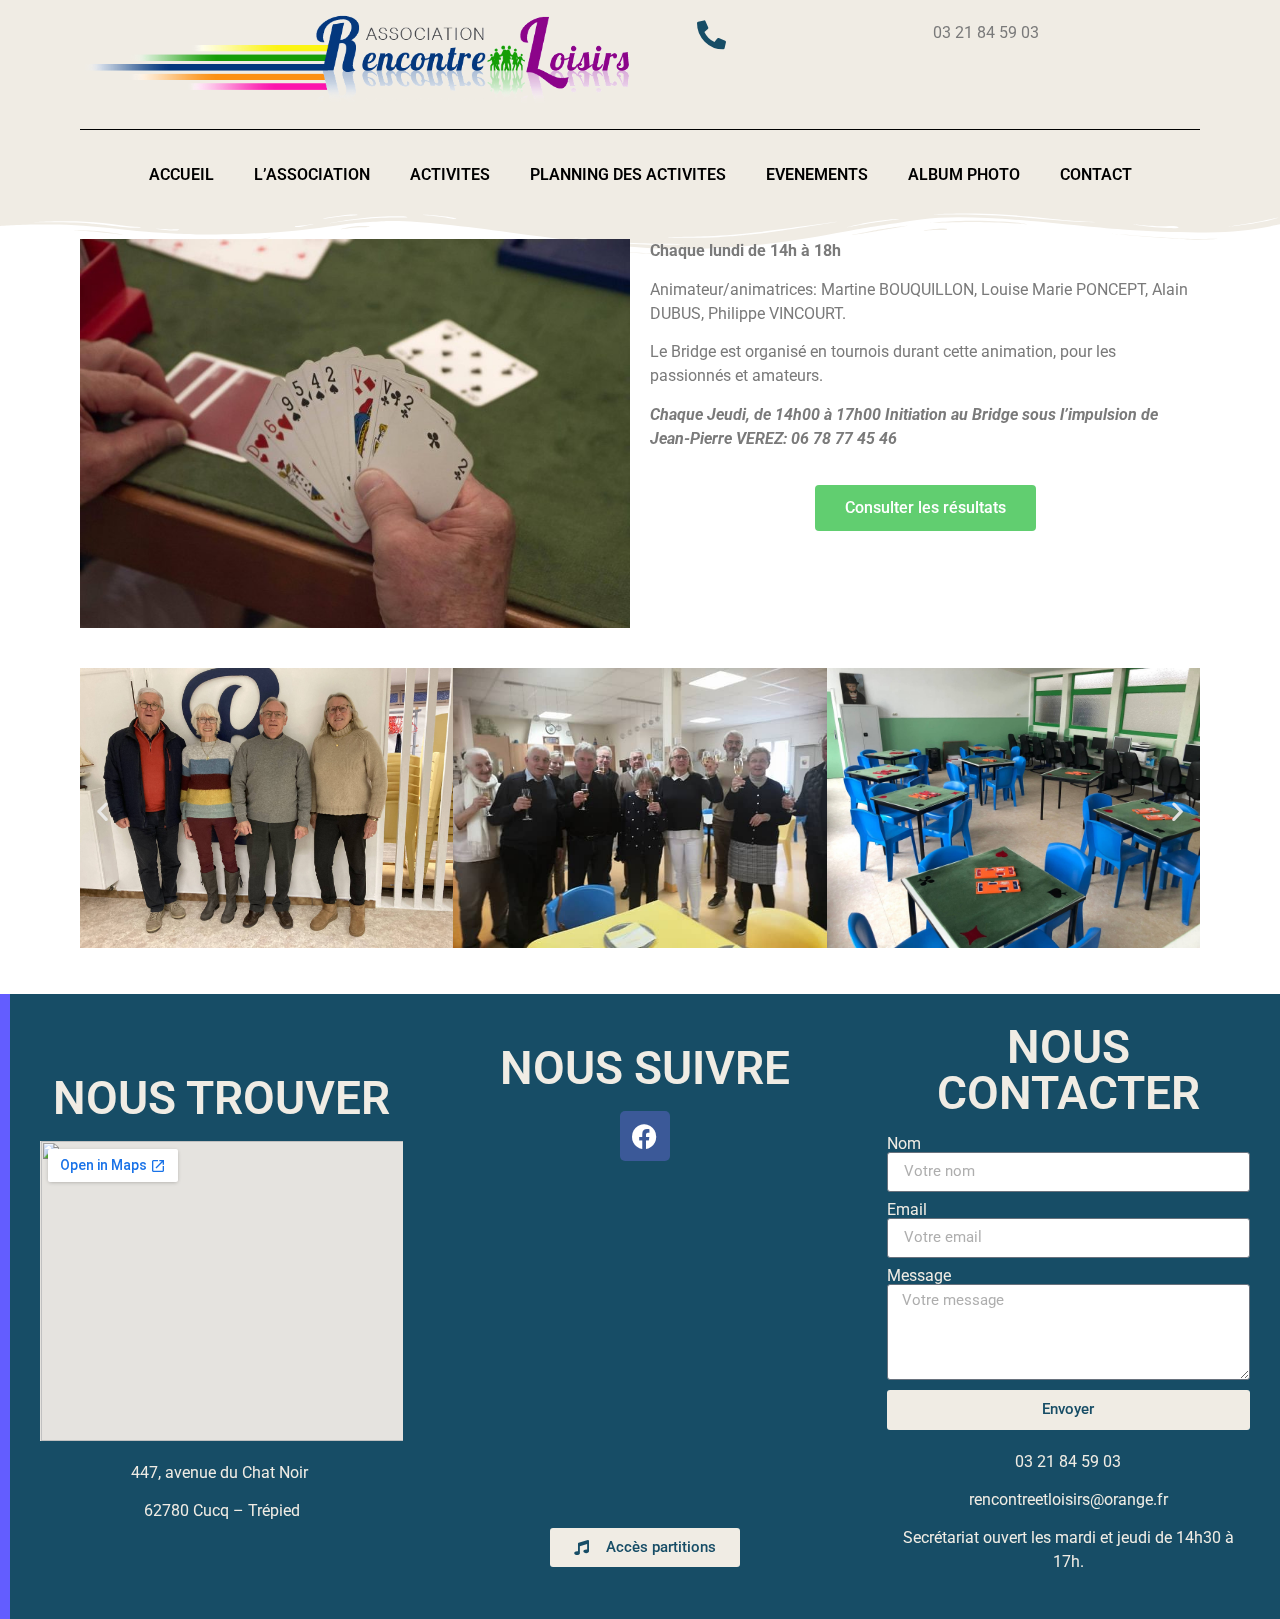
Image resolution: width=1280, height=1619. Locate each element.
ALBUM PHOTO (964, 174)
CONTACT (1096, 174)
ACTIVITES (450, 174)
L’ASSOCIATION (312, 174)
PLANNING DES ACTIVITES (628, 174)
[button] (102, 810)
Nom (904, 1144)
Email (907, 1210)
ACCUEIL (181, 174)
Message (919, 1276)
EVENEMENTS (817, 174)
